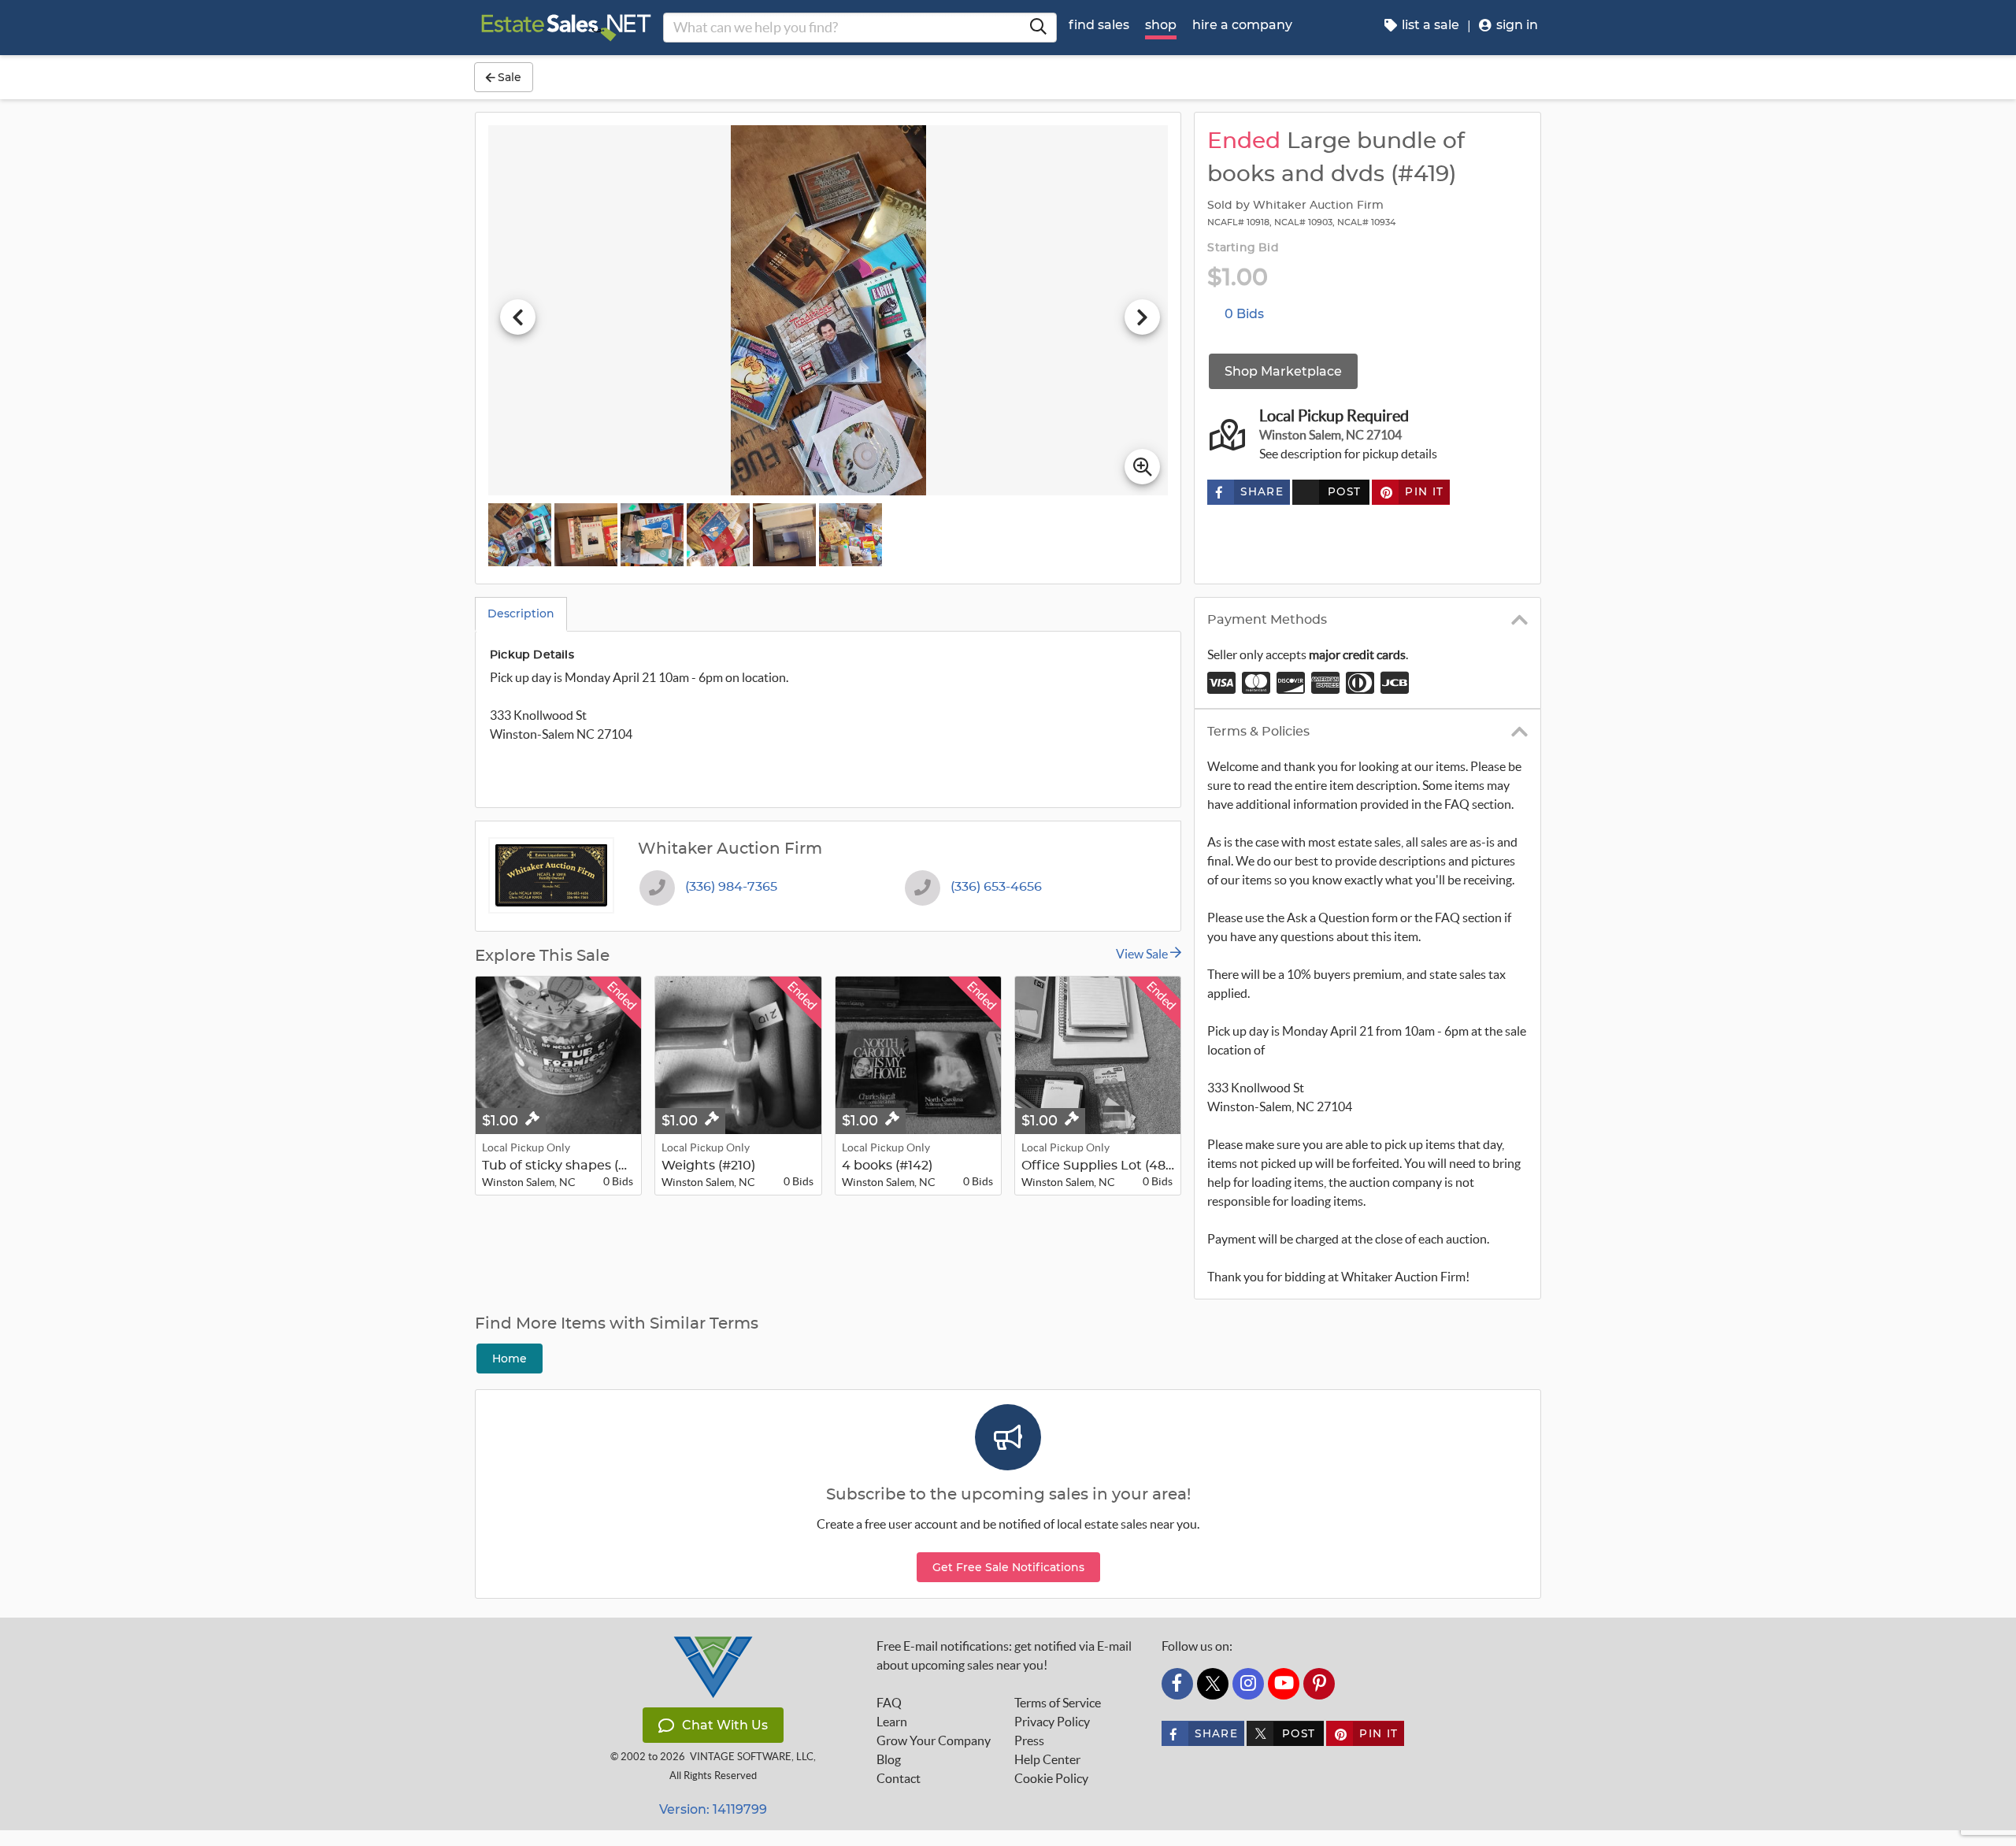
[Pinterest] (1319, 1684)
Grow (934, 1740)
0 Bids (1244, 314)
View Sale (1143, 954)
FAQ (889, 1703)
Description (521, 613)
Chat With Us (725, 1725)
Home (510, 1359)
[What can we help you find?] (1038, 28)
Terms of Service (1058, 1703)
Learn (892, 1722)
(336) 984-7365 (731, 887)
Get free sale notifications (1008, 1567)
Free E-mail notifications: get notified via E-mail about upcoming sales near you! (1004, 1655)
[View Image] (520, 535)
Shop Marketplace (1283, 371)
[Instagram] (1248, 1684)
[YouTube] (1284, 1684)
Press (1029, 1740)
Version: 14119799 (713, 1809)
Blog (889, 1759)
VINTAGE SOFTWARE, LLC (752, 1757)
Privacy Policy (1052, 1722)
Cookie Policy (1051, 1778)
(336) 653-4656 (996, 887)
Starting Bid (1243, 248)
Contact (899, 1778)
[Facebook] (1177, 1684)
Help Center (1047, 1759)
